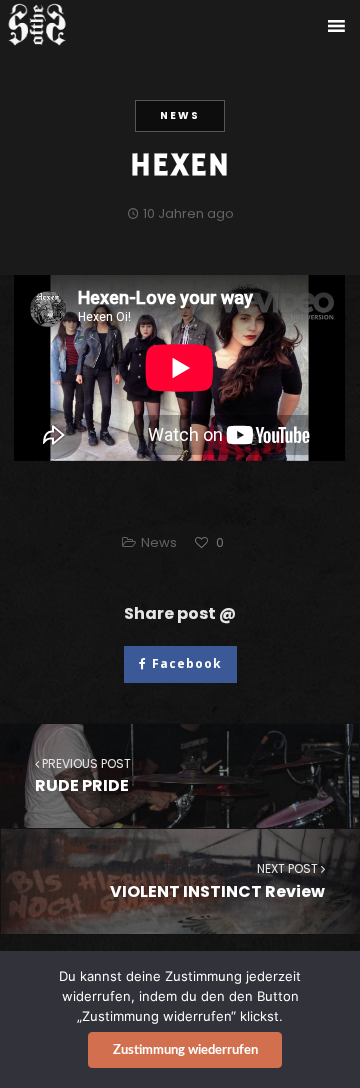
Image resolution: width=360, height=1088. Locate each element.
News (180, 115)
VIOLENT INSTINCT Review (217, 881)
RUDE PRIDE (83, 776)
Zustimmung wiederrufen (185, 1050)
